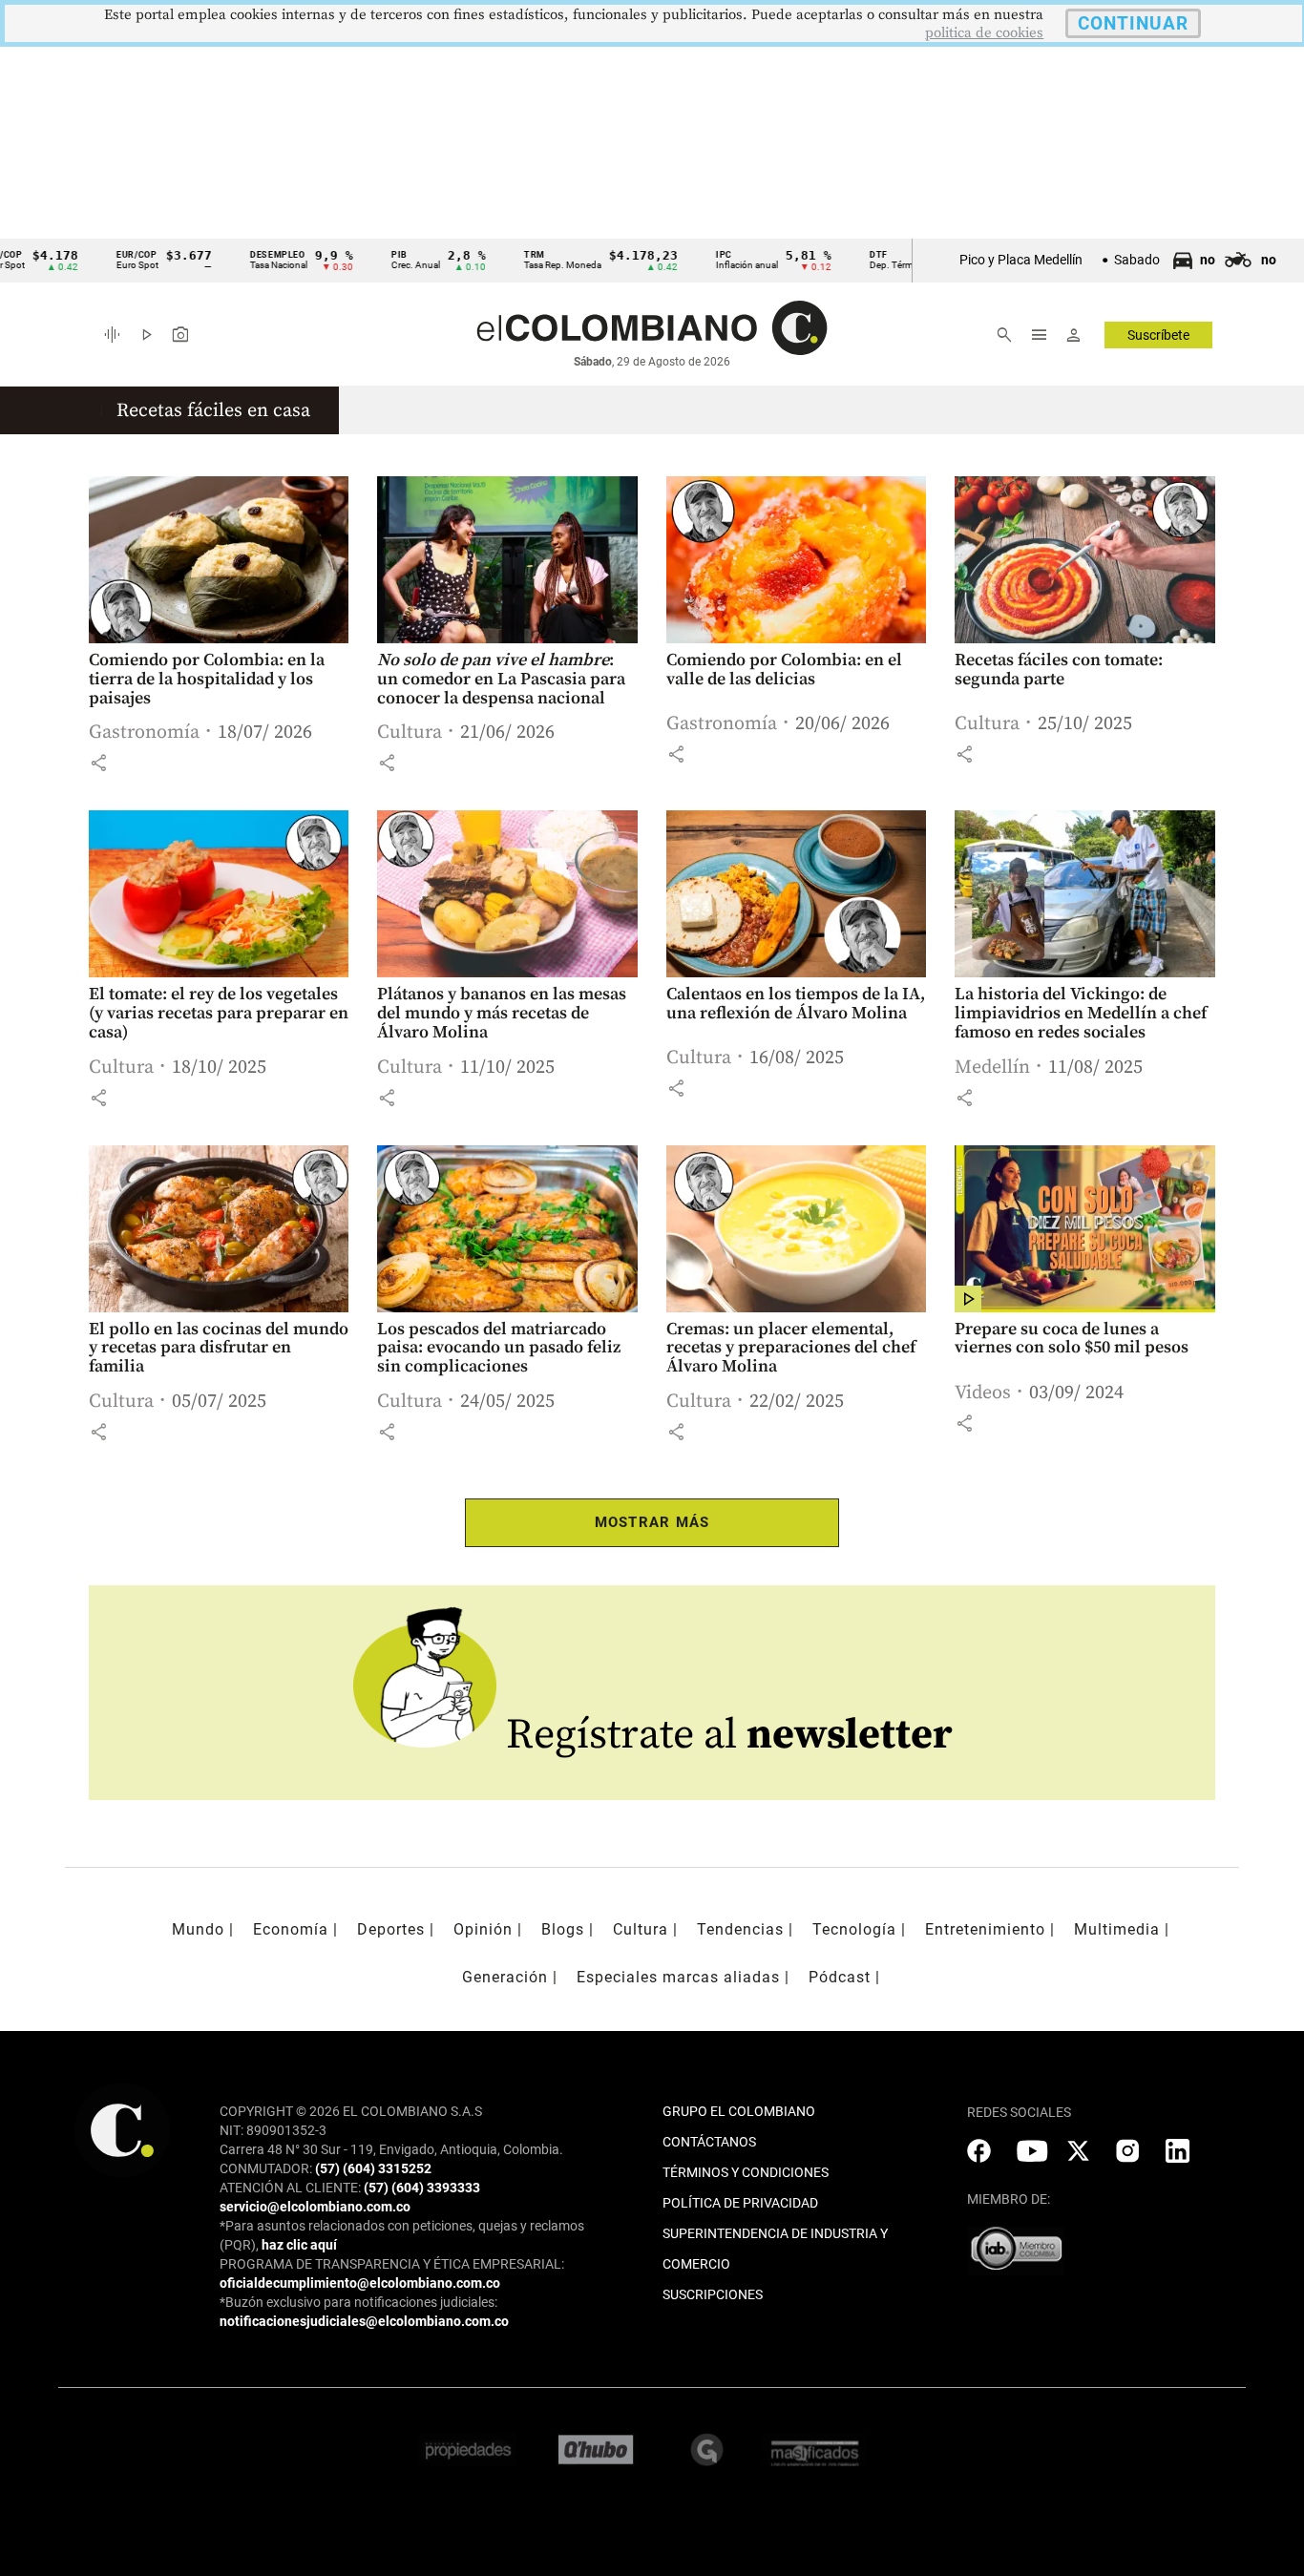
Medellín (992, 1068)
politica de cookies (984, 33)
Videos (983, 1393)
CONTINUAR (1133, 23)
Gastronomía (144, 733)
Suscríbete (1158, 335)
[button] (98, 763)
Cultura (410, 733)
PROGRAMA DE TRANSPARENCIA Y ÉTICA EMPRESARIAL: (392, 2264)
